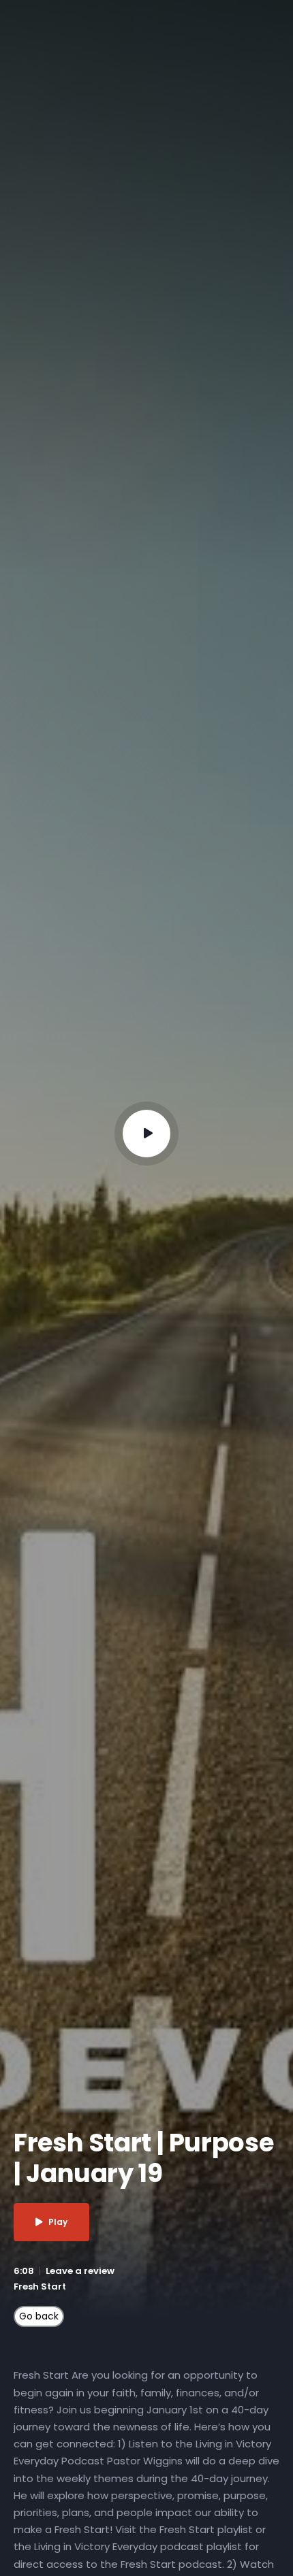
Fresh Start (40, 2286)
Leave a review (80, 2271)
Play (58, 2222)
